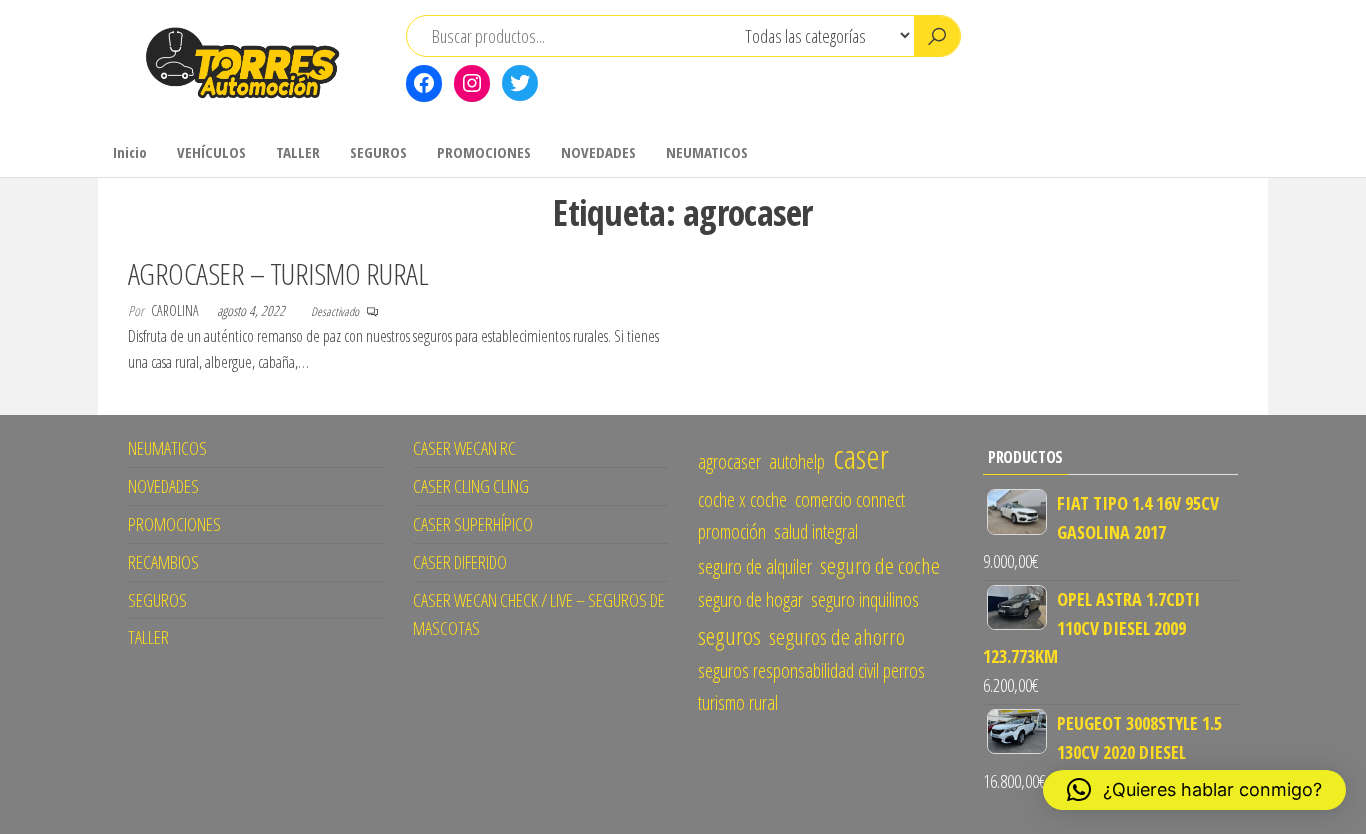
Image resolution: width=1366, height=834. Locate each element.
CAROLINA (176, 310)
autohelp (797, 461)
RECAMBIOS (163, 562)
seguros (729, 635)
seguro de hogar (750, 599)
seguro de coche (880, 565)
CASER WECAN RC (464, 448)
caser (861, 456)
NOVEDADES (598, 152)
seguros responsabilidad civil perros (811, 670)
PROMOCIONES (484, 152)
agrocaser (729, 461)
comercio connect (850, 499)
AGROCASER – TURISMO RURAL (278, 273)
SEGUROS (378, 152)
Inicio (130, 152)
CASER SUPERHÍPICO (473, 524)
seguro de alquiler (755, 566)
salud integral (816, 531)
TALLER (298, 152)
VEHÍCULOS (211, 152)
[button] (1194, 790)
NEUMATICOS (707, 152)
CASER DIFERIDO (460, 562)
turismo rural (738, 702)
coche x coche (742, 499)
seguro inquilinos (865, 599)
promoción (732, 531)
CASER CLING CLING (471, 486)
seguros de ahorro (837, 636)
